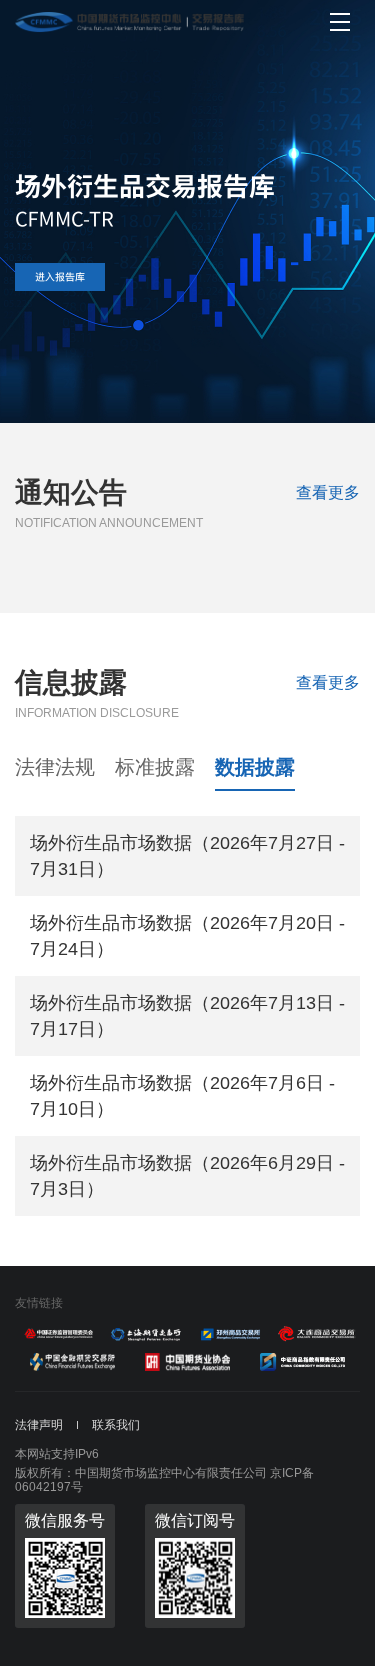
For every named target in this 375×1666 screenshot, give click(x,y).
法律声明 (39, 1425)
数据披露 (255, 767)
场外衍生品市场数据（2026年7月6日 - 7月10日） (182, 1096)
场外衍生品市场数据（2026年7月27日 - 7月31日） (187, 856)
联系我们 (116, 1425)
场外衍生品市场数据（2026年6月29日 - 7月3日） (187, 1176)
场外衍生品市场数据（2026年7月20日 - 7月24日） (187, 936)
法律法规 (55, 767)
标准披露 (155, 767)
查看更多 (328, 492)
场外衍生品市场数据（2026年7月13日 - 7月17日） (187, 1016)
